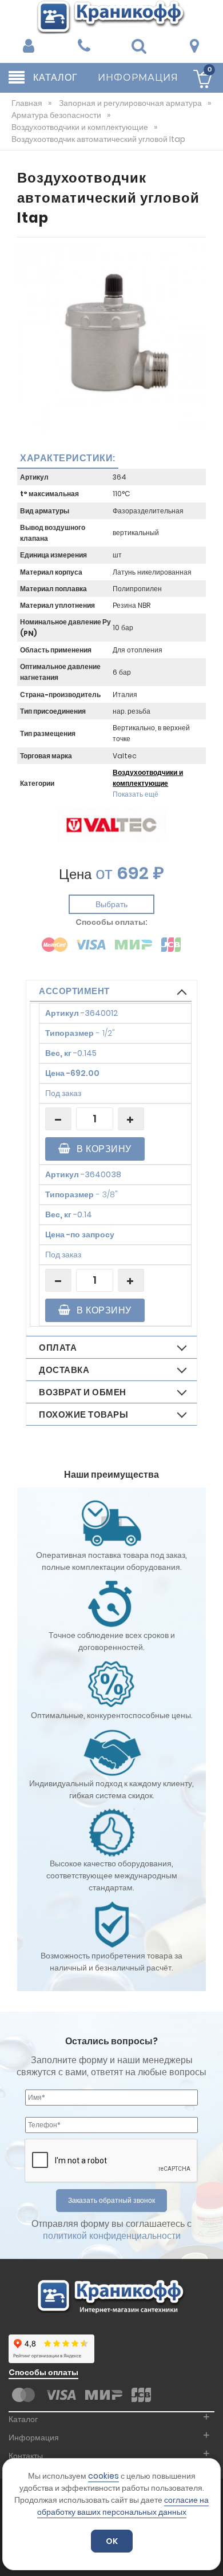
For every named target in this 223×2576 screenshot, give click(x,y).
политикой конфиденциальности (112, 2236)
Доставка (64, 1370)
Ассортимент (74, 991)
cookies (103, 2476)
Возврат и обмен (83, 1392)
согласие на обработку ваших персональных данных (123, 2506)
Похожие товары (83, 1414)
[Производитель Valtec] (111, 825)
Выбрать (111, 904)
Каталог (23, 2419)
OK (112, 2541)
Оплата (58, 1348)
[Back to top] (211, 2555)
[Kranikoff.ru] (111, 16)
